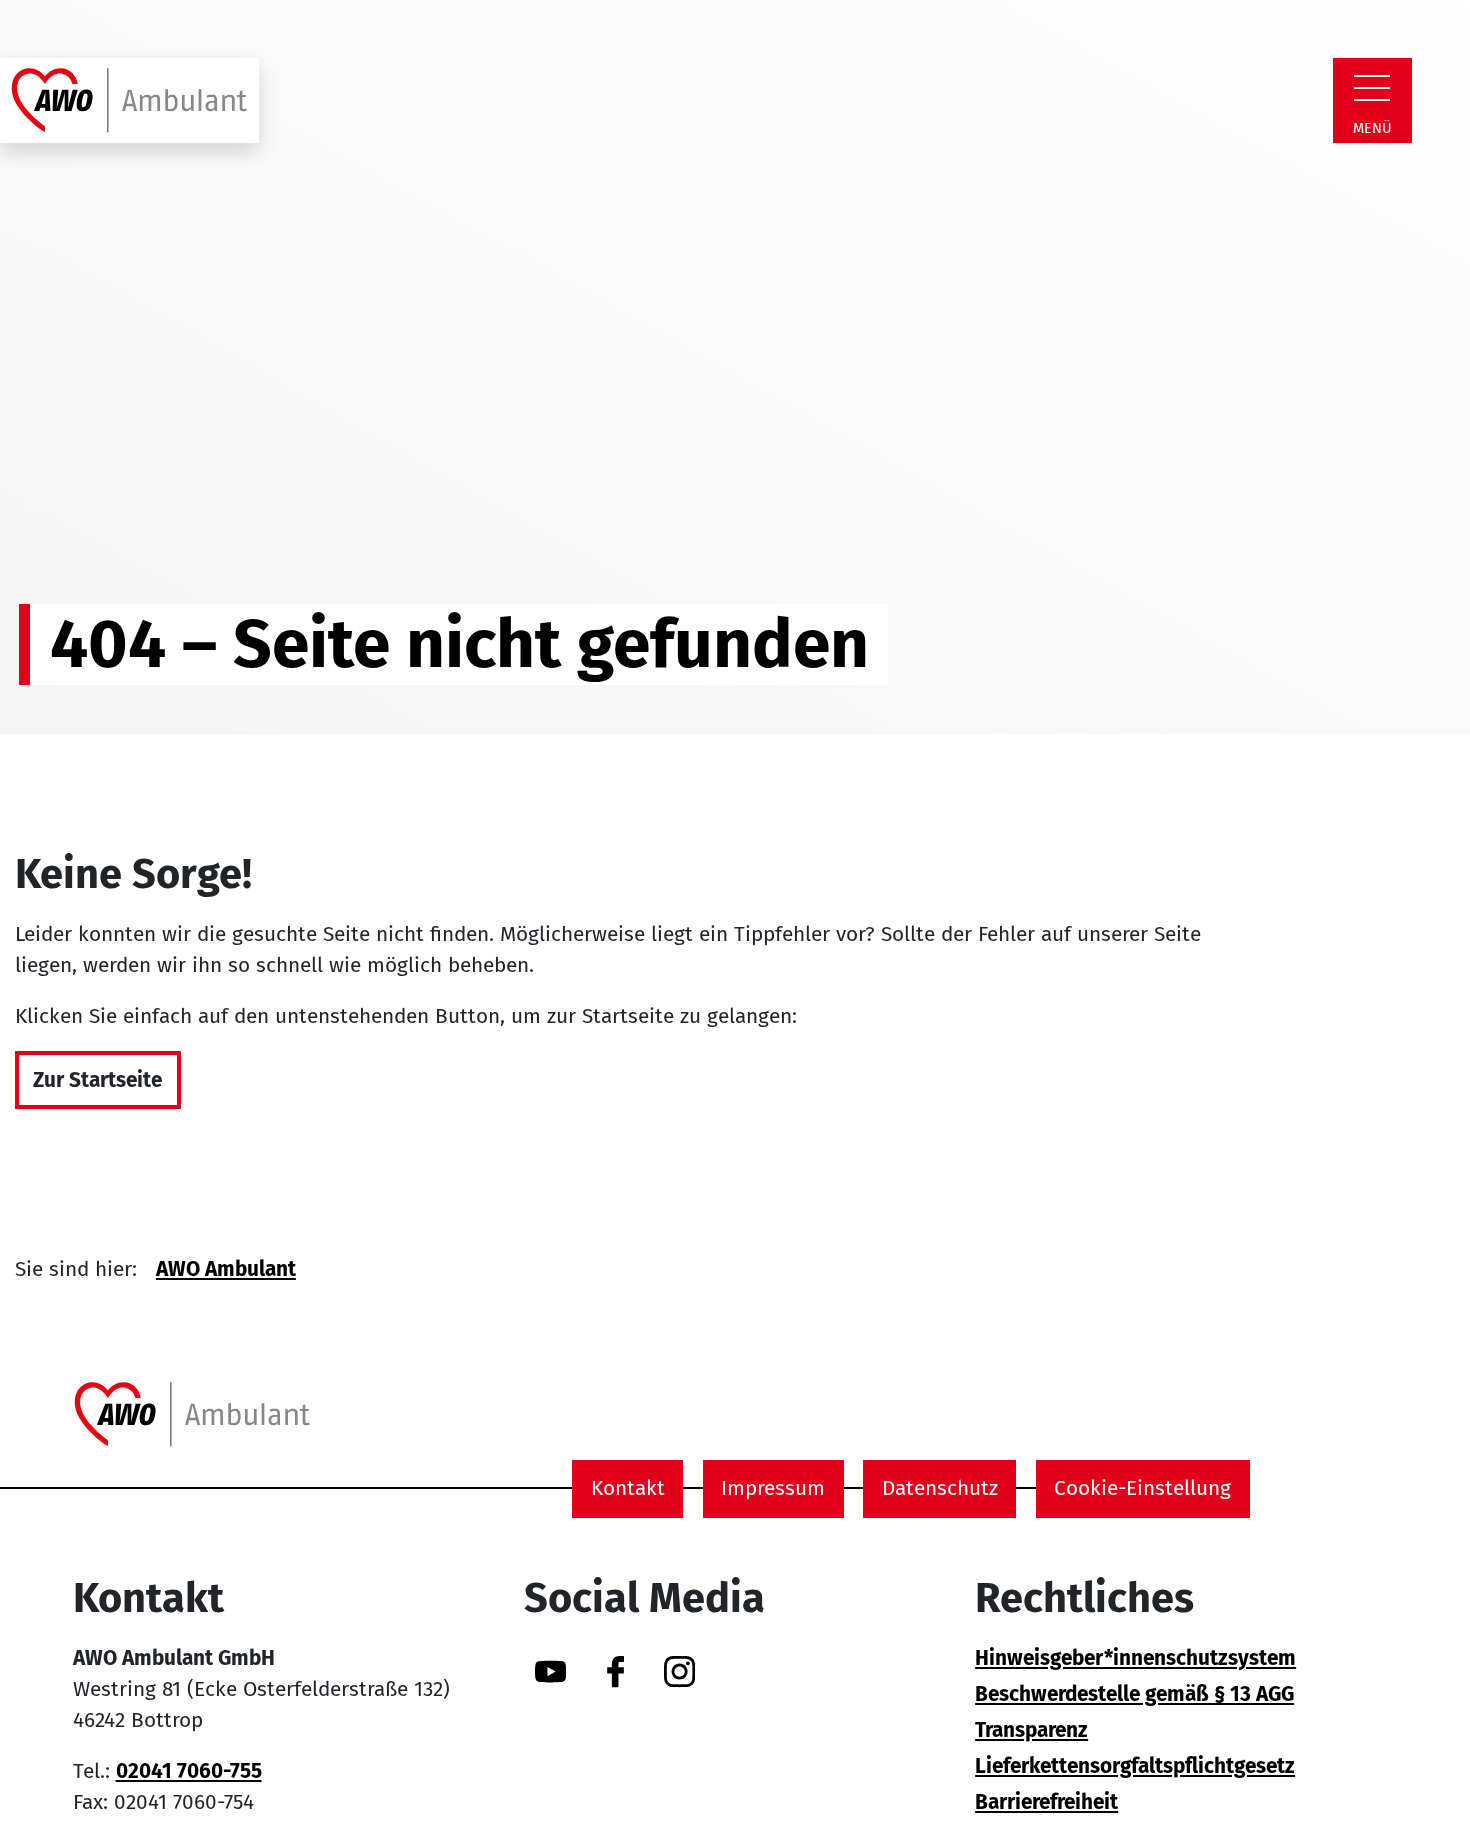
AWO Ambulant (226, 1269)
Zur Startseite (97, 1080)
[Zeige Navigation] (1372, 88)
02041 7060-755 (189, 1771)
